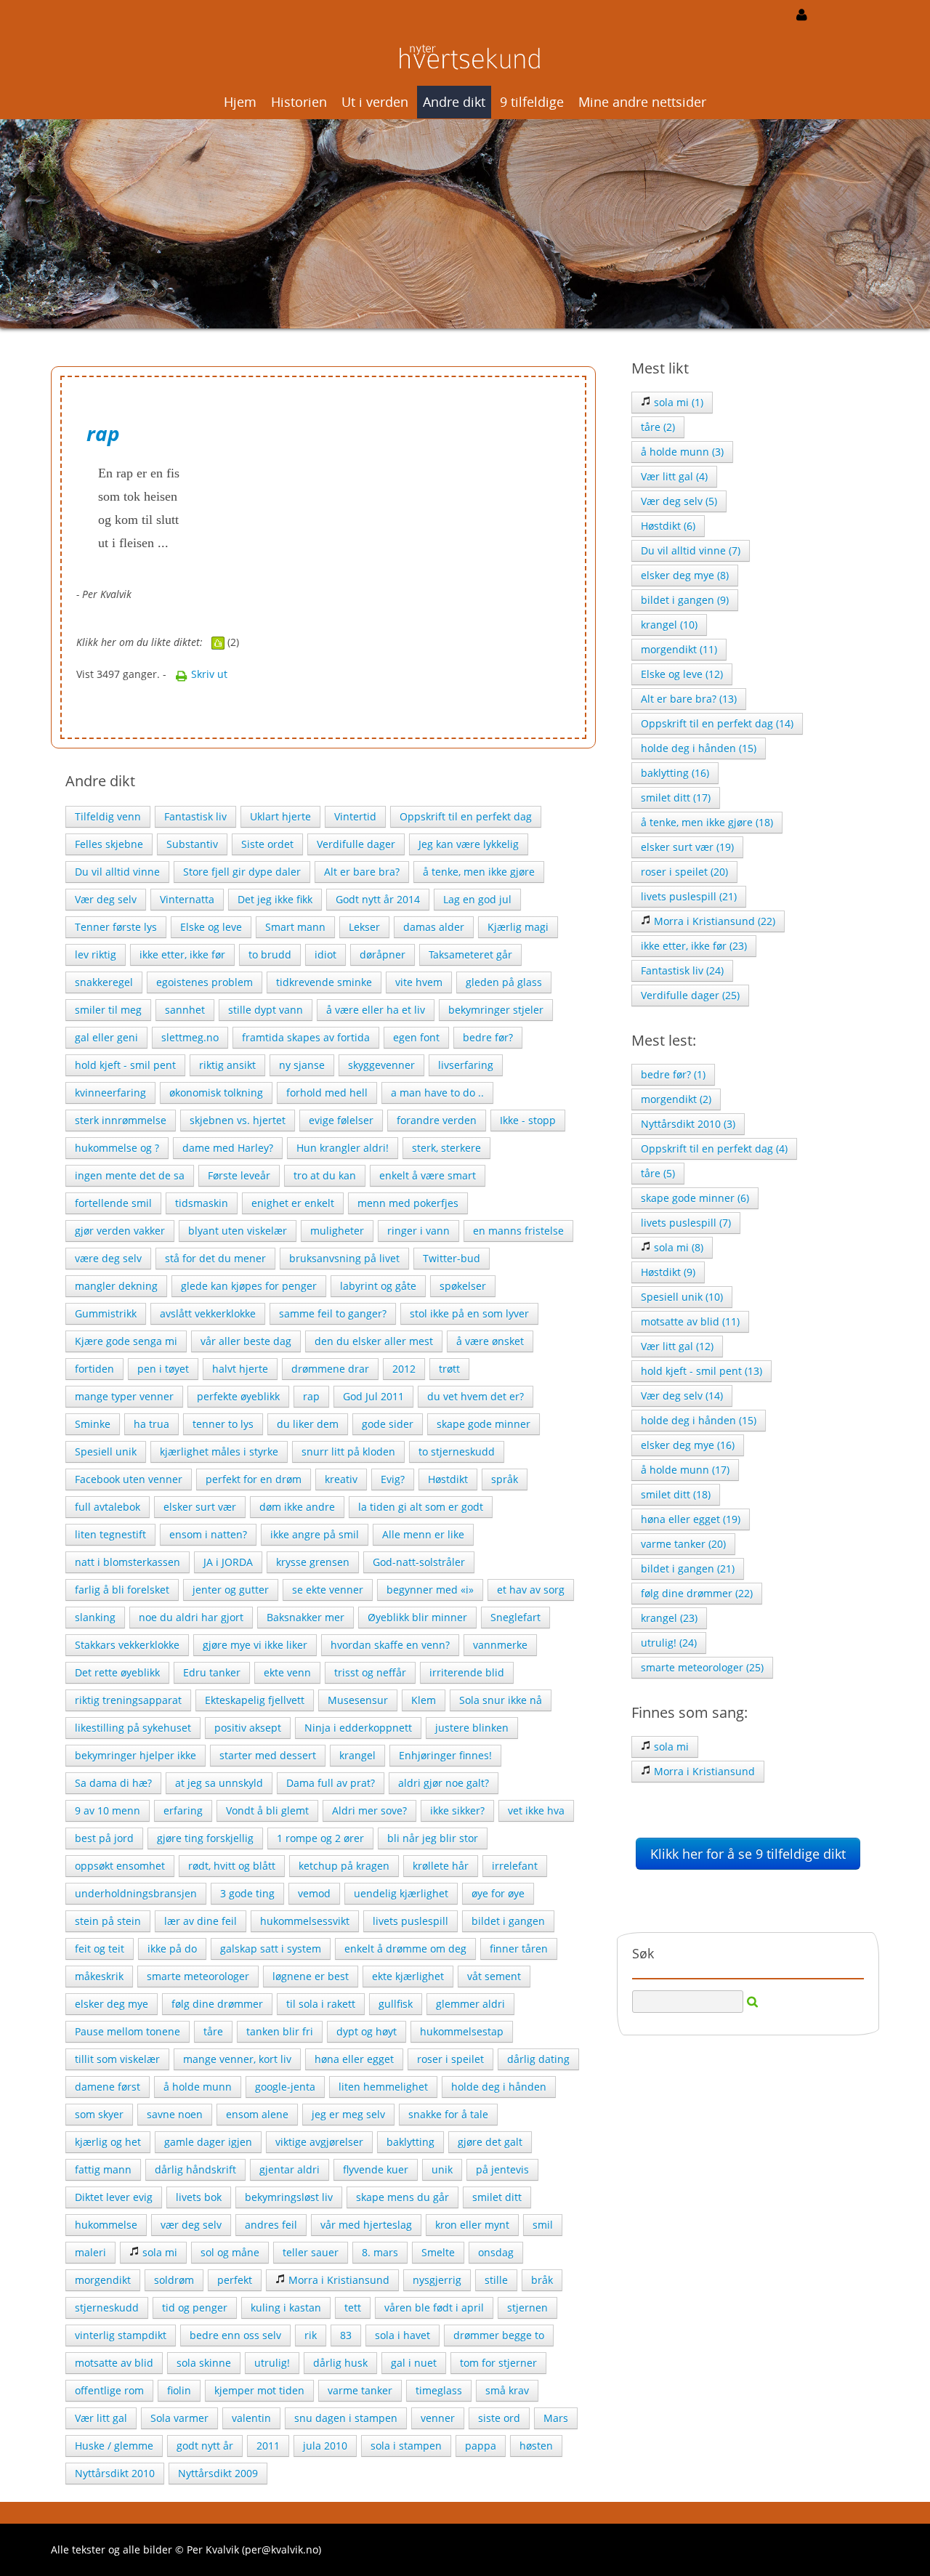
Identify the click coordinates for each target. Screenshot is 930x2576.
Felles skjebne (109, 844)
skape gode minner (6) (695, 1198)
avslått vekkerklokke (208, 1313)
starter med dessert (268, 1755)
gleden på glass (504, 982)
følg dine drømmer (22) (697, 1593)
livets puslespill (411, 1921)
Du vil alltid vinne (117, 872)
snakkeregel (104, 982)
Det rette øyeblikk (117, 1672)
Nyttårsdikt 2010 (115, 2473)
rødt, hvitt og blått (232, 1866)
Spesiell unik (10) (682, 1297)
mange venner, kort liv (237, 2059)
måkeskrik (99, 1976)
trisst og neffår (370, 1672)
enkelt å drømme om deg (405, 1949)
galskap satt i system (271, 1949)
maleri (90, 2252)
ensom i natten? (208, 1534)
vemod (314, 1893)
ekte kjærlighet (408, 1976)
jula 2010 (325, 2446)
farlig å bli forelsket (122, 1590)
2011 (268, 2446)
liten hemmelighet (383, 2087)
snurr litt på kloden (348, 1451)
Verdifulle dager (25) (690, 995)
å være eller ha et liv (376, 1010)
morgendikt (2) (676, 1099)
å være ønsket (490, 1341)
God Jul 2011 (373, 1396)
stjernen (527, 2308)
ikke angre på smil (315, 1534)
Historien (299, 102)
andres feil (271, 2225)
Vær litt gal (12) (677, 1346)
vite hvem (419, 982)
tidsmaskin (202, 1203)
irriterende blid (467, 1672)
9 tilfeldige (532, 102)
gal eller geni (106, 1037)
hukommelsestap (462, 2031)
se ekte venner (328, 1590)
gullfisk (396, 2004)
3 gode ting (247, 1893)
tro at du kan (325, 1175)
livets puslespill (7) (686, 1223)
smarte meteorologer (198, 1976)
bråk (542, 2280)
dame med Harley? (228, 1148)
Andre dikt (454, 102)
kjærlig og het (108, 2142)
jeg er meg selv (348, 2114)
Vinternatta (187, 899)
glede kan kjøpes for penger (249, 1286)
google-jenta (285, 2087)
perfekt (235, 2280)
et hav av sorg (531, 1590)
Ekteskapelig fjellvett (255, 1700)
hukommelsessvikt (305, 1921)
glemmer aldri (470, 2004)
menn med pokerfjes (408, 1203)
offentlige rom (109, 2390)
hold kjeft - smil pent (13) (701, 1371)
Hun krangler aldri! (343, 1148)
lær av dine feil (201, 1921)
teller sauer (311, 2252)
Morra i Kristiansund (337, 2280)
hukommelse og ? (117, 1148)
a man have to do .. (437, 1093)
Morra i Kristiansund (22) (713, 921)
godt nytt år (205, 2446)
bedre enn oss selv (235, 2335)
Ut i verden (375, 102)
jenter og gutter (231, 1590)
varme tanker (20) (683, 1544)
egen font (416, 1037)
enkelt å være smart (428, 1175)
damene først (108, 2087)
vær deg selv (191, 2225)
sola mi (158, 2252)
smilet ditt (497, 2197)
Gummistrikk (106, 1313)
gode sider (388, 1424)
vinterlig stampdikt (121, 2335)
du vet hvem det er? (476, 1396)
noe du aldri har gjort (191, 1617)
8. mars (380, 2252)
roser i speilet (450, 2059)
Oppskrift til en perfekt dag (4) (714, 1148)
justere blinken (472, 1728)
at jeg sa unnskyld (219, 1783)
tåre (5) (658, 1173)
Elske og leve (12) (682, 674)
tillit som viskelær (117, 2059)
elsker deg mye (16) (688, 1445)
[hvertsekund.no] (465, 56)
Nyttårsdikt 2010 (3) (688, 1124)
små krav (507, 2390)
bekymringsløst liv (289, 2197)
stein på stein (108, 1921)
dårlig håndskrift (195, 2169)
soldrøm (174, 2280)
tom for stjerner (498, 2363)
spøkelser (463, 1286)
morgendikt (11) (679, 649)
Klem (424, 1700)
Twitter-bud (452, 1258)
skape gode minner (484, 1424)
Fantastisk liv (195, 816)
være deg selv (108, 1258)
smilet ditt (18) (676, 1494)
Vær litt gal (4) (674, 476)
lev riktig (96, 954)
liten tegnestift (110, 1534)
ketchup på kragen (344, 1866)
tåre (213, 2031)
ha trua (151, 1424)
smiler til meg (108, 1010)
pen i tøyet (163, 1369)
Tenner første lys (116, 927)
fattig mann (103, 2169)
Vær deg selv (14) (682, 1396)
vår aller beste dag (246, 1341)
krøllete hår (441, 1866)
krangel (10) (669, 625)
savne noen (175, 2114)
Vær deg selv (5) (679, 501)
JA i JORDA (228, 1562)
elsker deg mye (112, 2004)
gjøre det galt (490, 2142)
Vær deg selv (106, 899)
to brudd (270, 954)
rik (311, 2335)
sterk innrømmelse (121, 1120)
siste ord (499, 2418)
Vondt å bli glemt (267, 1810)
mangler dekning (116, 1286)
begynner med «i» (430, 1590)
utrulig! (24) (669, 1643)
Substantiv (192, 844)
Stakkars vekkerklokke (127, 1645)
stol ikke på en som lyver (469, 1313)
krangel (357, 1755)
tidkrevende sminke (324, 982)
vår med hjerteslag (366, 2225)
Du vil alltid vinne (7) (691, 550)
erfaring (183, 1810)
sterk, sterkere (446, 1148)
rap (311, 1396)
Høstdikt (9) (668, 1272)
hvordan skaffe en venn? (390, 1645)
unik (442, 2169)
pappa (481, 2446)
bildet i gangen (508, 1921)
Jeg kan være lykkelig (469, 844)
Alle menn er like (423, 1534)
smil (543, 2225)
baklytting (411, 2142)
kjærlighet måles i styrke (219, 1451)
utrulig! (272, 2363)
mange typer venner (124, 1396)
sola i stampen (406, 2446)
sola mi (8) (677, 1247)
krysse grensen (313, 1562)
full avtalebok (108, 1507)
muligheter (337, 1231)
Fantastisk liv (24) (682, 970)
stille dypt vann (266, 1010)
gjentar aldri (290, 2169)
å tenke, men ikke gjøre (479, 872)
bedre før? (488, 1037)
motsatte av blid (114, 2363)
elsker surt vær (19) (687, 847)
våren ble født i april (434, 2308)
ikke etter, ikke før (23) (694, 946)
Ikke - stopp (528, 1120)
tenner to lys (223, 1424)
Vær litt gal (101, 2418)
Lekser (364, 927)
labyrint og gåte (378, 1286)
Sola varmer (179, 2418)
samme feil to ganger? (333, 1313)
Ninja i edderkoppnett (358, 1728)
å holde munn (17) (685, 1470)
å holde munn (198, 2087)
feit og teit (100, 1949)
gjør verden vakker (120, 1231)
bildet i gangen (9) (685, 600)
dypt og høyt (367, 2031)
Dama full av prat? (331, 1783)
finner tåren (519, 1949)
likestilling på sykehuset (133, 1728)
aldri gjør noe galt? (444, 1783)
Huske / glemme (114, 2446)
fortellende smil (113, 1203)
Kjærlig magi (518, 927)
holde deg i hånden (499, 2087)
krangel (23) (669, 1618)
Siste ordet (267, 844)
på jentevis (502, 2169)
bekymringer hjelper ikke (136, 1755)
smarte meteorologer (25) (702, 1667)
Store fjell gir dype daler (242, 872)
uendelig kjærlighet (401, 1893)
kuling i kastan (286, 2308)
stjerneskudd (107, 2308)
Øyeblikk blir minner (417, 1617)
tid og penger (195, 2308)
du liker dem (308, 1424)
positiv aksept (248, 1728)
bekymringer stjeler (496, 1010)
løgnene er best (311, 1976)
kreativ (341, 1479)
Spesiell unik (106, 1451)
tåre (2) (658, 427)
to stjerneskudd (457, 1451)
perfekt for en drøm (254, 1479)
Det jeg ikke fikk (275, 899)
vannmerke (500, 1645)
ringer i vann (418, 1231)
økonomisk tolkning (216, 1093)
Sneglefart (515, 1617)
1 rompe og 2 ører (320, 1838)
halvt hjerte (240, 1369)
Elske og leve (211, 927)
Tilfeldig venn (108, 816)
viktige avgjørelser (319, 2142)
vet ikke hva (536, 1810)
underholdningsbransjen (136, 1893)
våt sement (494, 1976)
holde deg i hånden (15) (699, 748)
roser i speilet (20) (684, 872)
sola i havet (403, 2335)
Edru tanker (212, 1672)
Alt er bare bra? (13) (689, 699)
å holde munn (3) (682, 452)
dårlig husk (340, 2363)
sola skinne (204, 2363)
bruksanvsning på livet (344, 1258)
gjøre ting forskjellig (205, 1838)
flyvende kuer (376, 2169)
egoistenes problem (205, 982)
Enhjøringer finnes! (445, 1755)
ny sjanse (302, 1065)
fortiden (94, 1369)
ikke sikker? (457, 1810)
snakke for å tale (448, 2114)
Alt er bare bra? (362, 872)
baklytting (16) (675, 773)
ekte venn (287, 1672)
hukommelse (106, 2225)
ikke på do (172, 1949)
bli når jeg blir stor (433, 1838)
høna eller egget (354, 2059)
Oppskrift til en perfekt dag (466, 816)
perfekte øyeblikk (238, 1396)
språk (505, 1479)
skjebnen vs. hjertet (238, 1120)
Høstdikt (448, 1479)
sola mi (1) (677, 402)
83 (346, 2335)
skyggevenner (381, 1065)
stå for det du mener (215, 1258)
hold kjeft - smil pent (125, 1065)
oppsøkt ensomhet (120, 1866)
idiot (325, 954)
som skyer (99, 2114)
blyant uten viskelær (238, 1231)
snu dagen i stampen (346, 2418)
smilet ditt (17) (676, 798)
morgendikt (103, 2280)
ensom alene (257, 2114)
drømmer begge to (499, 2335)
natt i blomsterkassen (128, 1562)
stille (496, 2280)
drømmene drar (330, 1369)
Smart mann (295, 927)
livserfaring (466, 1065)
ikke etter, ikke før (182, 954)
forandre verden (437, 1120)
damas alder (434, 927)
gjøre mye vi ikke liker (255, 1645)
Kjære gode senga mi (126, 1341)
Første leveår (239, 1175)
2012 (404, 1369)
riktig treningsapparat (128, 1700)
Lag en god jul (477, 899)
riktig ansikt (227, 1065)
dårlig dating (538, 2059)
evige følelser (341, 1120)
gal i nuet (414, 2363)
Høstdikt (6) (668, 526)
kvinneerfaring (110, 1093)
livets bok (199, 2197)
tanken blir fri (280, 2031)
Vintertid (355, 816)
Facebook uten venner (129, 1479)
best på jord (104, 1838)
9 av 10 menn (108, 1810)
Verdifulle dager (356, 844)
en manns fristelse (518, 1231)
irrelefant (515, 1866)
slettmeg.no (190, 1037)
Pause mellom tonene (128, 2031)
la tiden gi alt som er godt (421, 1507)
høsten (536, 2446)
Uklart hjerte (280, 816)
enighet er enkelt (293, 1203)
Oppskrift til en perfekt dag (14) (717, 723)
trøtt (449, 1369)
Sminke (93, 1424)
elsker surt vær (200, 1507)
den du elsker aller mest (374, 1341)
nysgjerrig (437, 2280)
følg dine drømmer (217, 2004)
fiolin (179, 2390)
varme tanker (360, 2390)
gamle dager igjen (208, 2142)
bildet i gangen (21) (688, 1568)
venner (438, 2418)
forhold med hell (327, 1093)
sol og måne (230, 2252)
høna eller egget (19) (691, 1519)
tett (353, 2308)
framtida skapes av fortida (306, 1037)
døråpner (383, 954)
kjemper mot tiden (259, 2390)
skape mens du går (403, 2197)
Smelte (438, 2252)
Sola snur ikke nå (501, 1700)
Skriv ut (208, 674)
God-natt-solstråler (419, 1562)
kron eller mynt (472, 2225)
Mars (556, 2418)
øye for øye (498, 1893)
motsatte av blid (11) (690, 1321)
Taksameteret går (470, 954)
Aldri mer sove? (369, 1810)
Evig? (393, 1479)
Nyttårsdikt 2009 (218, 2473)
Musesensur (358, 1700)
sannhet (185, 1010)
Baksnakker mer (306, 1617)
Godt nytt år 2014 (378, 899)
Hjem (240, 102)
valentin (251, 2418)
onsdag (496, 2252)
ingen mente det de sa (130, 1175)
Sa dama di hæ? (113, 1783)
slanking (95, 1617)
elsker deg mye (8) (685, 575)
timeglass (439, 2390)
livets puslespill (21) (689, 896)
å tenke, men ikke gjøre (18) (707, 822)
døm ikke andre (297, 1507)
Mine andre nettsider (642, 102)
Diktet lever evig (114, 2197)
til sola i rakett (321, 2004)
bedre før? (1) (673, 1074)
